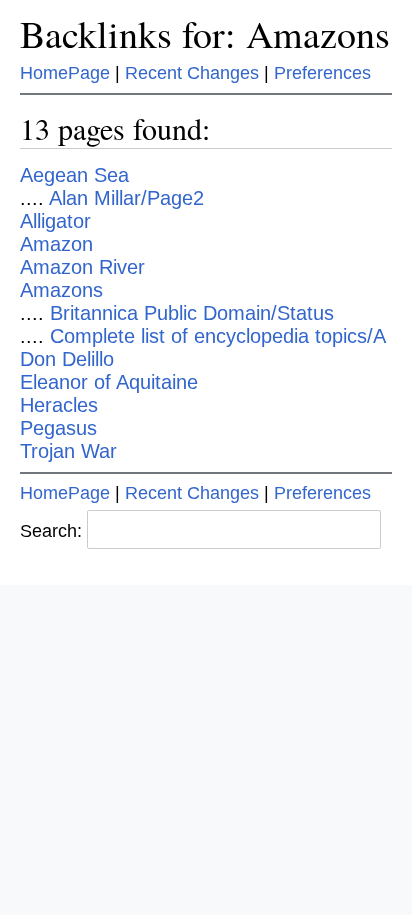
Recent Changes (192, 73)
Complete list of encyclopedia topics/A (218, 336)
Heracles (59, 405)
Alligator (55, 221)
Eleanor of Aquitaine (109, 382)
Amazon (56, 244)
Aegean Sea (74, 175)
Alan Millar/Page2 (126, 198)
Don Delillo (67, 359)
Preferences (322, 73)
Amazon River (82, 267)
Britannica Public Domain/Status (192, 313)
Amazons (61, 290)
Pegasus (58, 428)
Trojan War (68, 451)
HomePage (65, 73)
